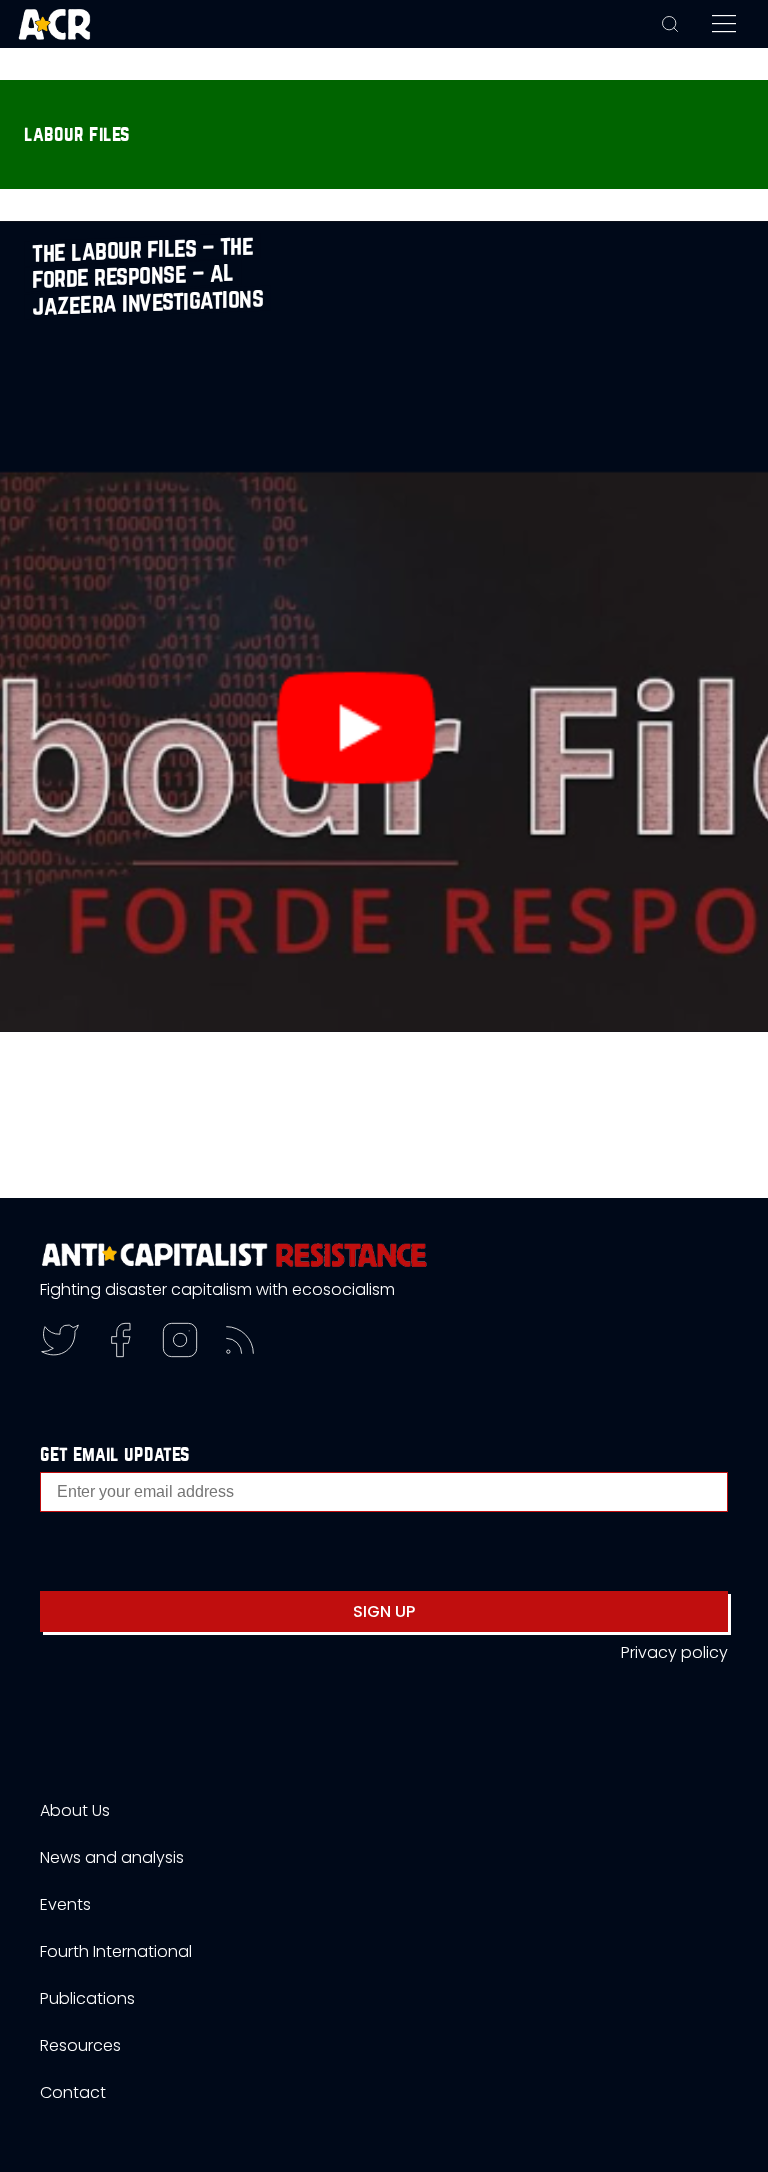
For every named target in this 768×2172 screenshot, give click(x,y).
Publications (87, 1998)
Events (65, 1904)
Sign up (384, 1611)
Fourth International (116, 1951)
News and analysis (112, 1857)
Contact (73, 2092)
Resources (80, 2045)
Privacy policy (674, 1652)
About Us (75, 1810)
